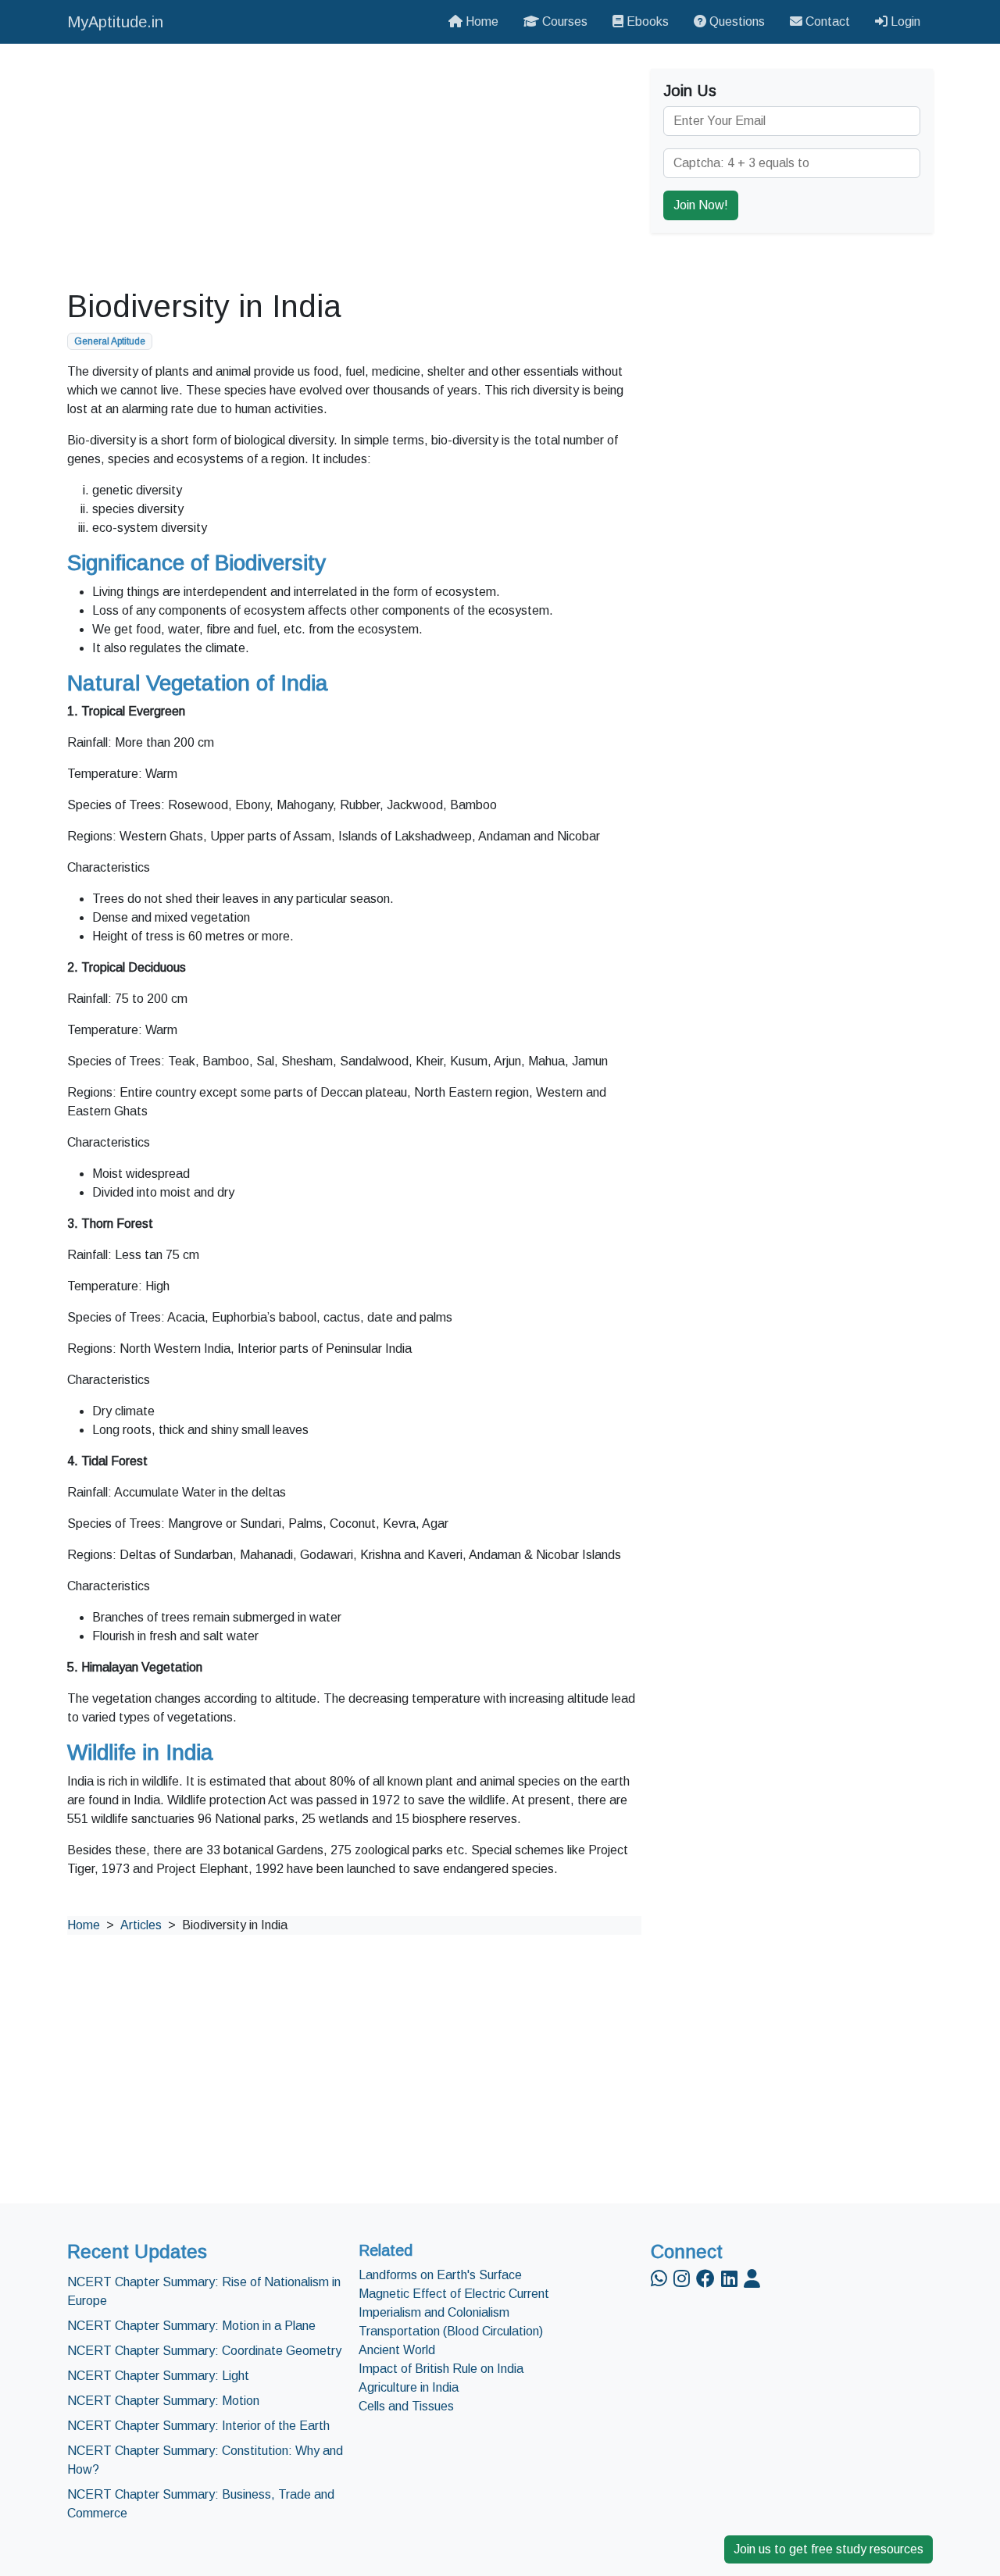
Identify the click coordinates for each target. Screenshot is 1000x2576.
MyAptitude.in (115, 22)
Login (904, 21)
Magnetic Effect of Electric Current (454, 2294)
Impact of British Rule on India (441, 2369)
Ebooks (646, 21)
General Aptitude (110, 341)
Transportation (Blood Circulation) (451, 2331)
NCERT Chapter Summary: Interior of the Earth (198, 2426)
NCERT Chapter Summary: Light (158, 2376)
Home (480, 21)
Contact (826, 21)
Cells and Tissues (406, 2406)
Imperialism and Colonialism (434, 2312)
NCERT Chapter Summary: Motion (163, 2401)
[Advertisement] (354, 166)
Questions (736, 21)
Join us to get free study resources (829, 2549)
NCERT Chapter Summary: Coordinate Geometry (204, 2351)
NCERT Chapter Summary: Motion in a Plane (191, 2326)
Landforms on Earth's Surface (440, 2275)
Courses (563, 21)
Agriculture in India (409, 2387)
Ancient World (397, 2350)
